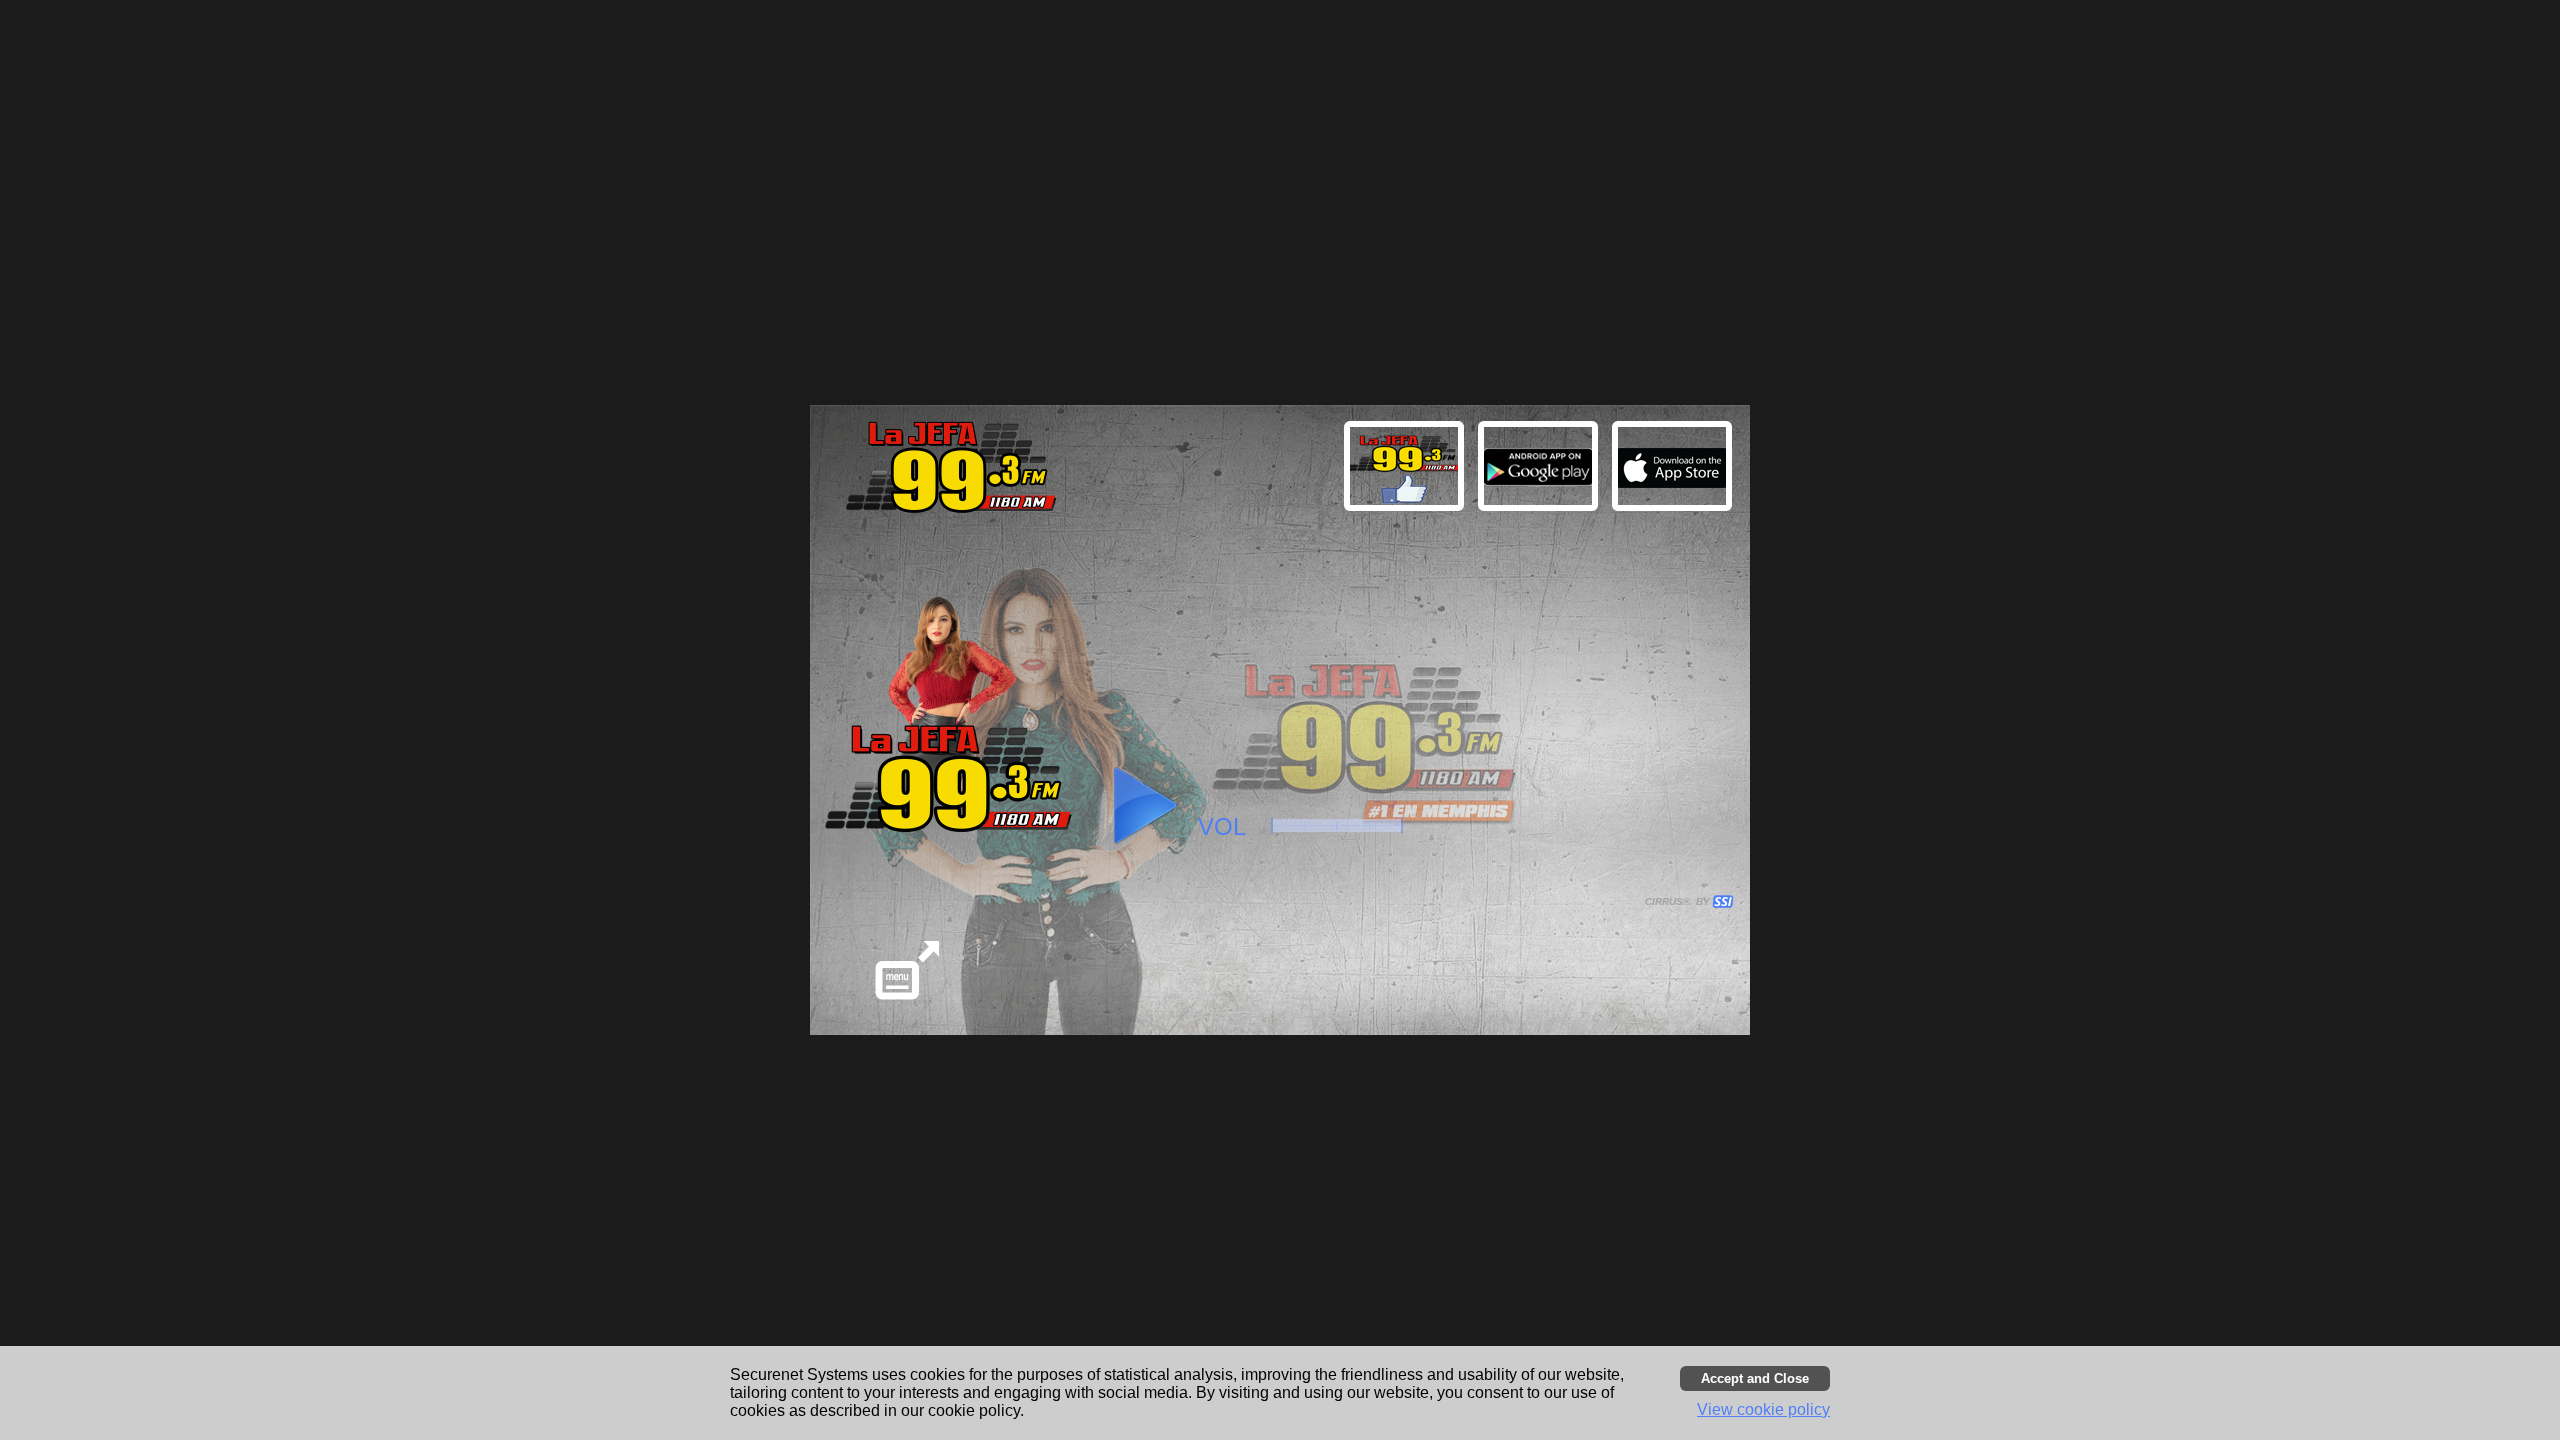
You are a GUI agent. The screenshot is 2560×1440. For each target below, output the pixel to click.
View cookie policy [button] (1763, 1409)
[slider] (1337, 825)
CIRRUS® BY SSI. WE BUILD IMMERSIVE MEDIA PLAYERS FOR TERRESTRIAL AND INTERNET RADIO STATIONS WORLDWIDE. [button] (1680, 901)
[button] (1675, 469)
